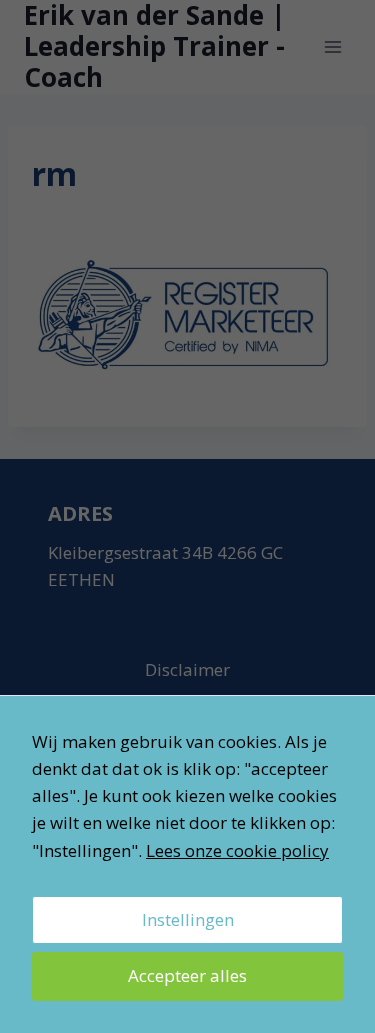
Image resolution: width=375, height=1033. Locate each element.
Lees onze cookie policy (237, 850)
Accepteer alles (187, 975)
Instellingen (188, 919)
